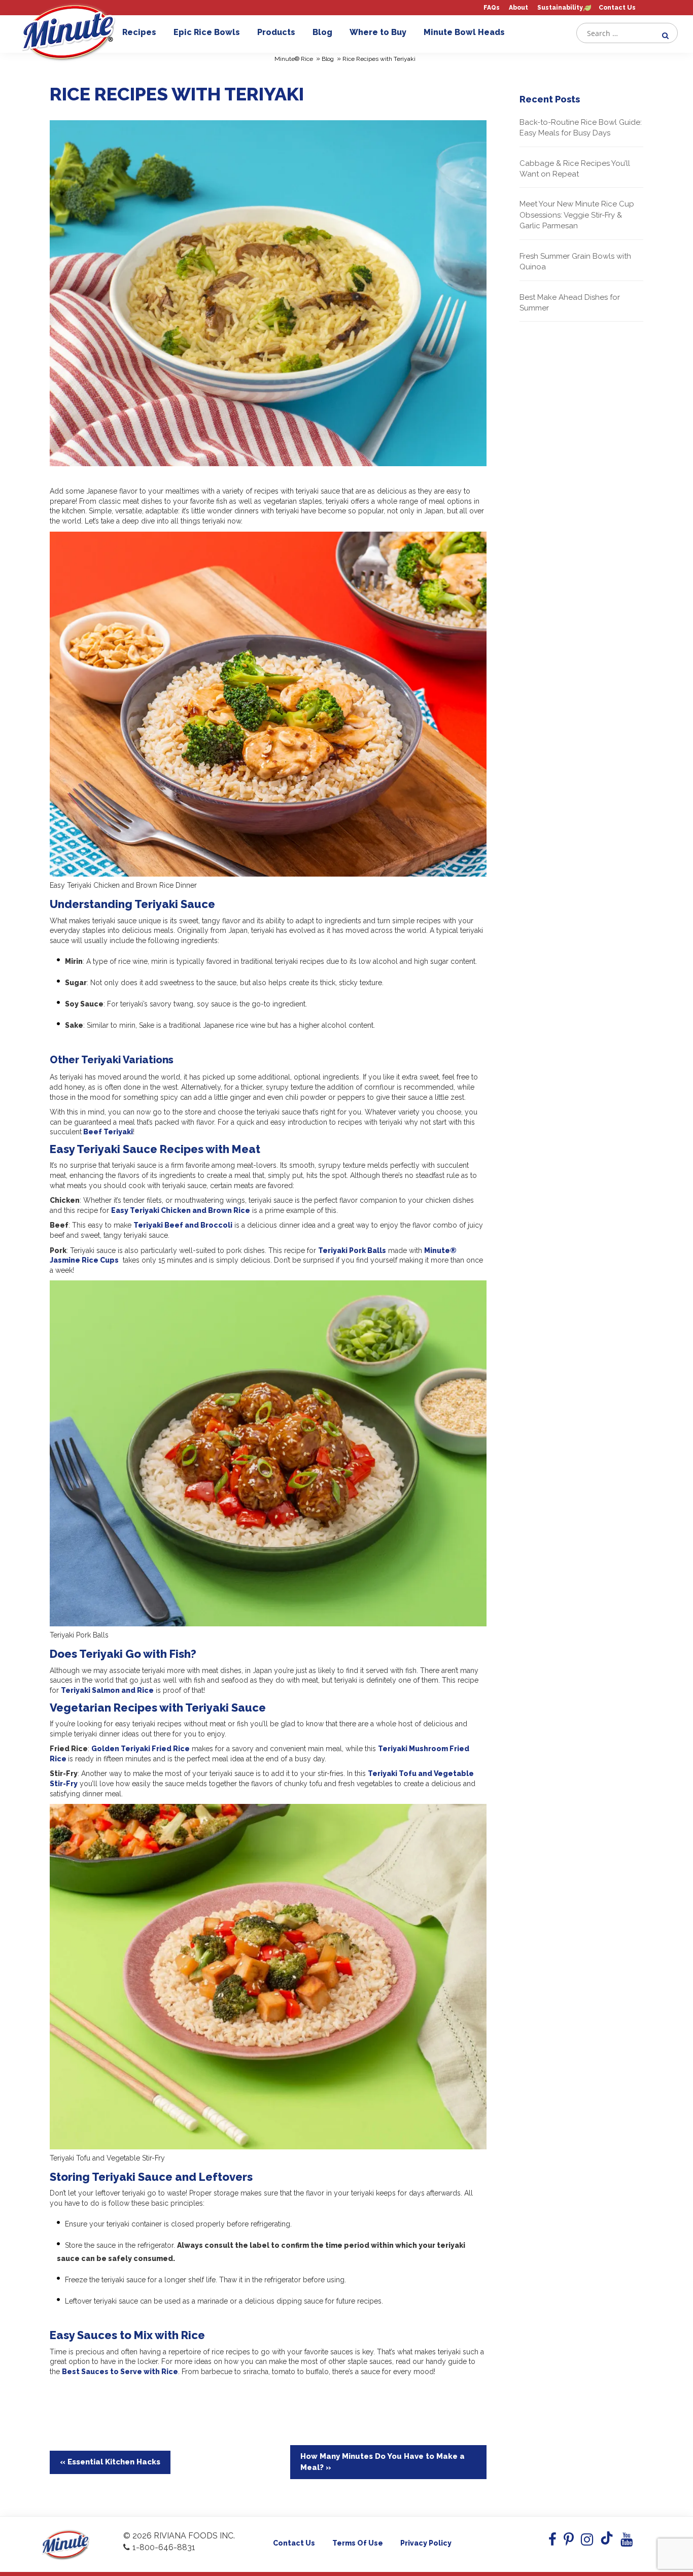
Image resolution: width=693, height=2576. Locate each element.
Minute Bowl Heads (464, 32)
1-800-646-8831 (164, 2547)
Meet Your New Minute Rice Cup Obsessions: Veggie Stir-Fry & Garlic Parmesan (577, 215)
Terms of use (358, 2543)
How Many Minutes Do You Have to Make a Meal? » (383, 2462)
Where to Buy (378, 32)
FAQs (492, 8)
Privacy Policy (426, 2543)
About (518, 8)
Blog (322, 32)
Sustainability (560, 8)
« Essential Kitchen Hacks (110, 2462)
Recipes (139, 32)
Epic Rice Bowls (207, 32)
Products (276, 32)
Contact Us (617, 8)
